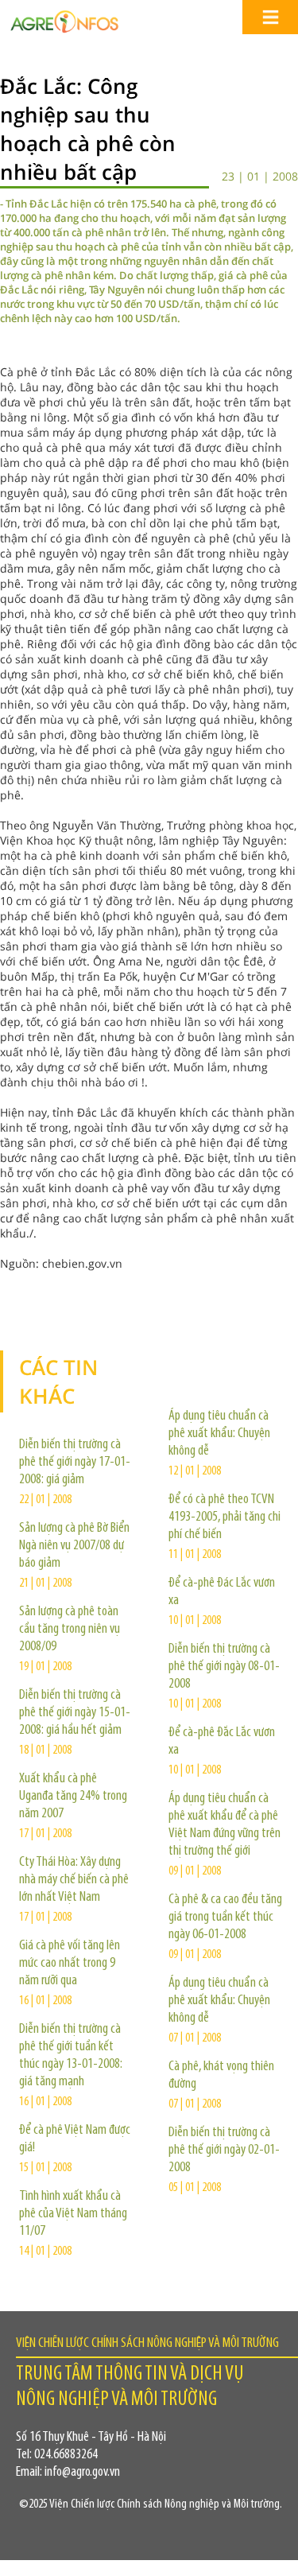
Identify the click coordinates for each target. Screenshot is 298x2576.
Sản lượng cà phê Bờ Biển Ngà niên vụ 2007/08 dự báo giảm (74, 1546)
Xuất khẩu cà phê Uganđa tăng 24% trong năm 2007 (73, 1797)
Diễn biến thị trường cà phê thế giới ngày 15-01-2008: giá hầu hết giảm (75, 1713)
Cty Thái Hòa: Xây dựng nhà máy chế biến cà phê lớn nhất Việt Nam (74, 1880)
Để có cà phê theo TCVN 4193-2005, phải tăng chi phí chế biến (224, 1517)
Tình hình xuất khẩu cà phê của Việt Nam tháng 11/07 (73, 2214)
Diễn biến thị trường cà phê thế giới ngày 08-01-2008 (224, 1667)
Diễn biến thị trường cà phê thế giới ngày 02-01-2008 (224, 2151)
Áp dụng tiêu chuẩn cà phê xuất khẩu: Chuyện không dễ (219, 1434)
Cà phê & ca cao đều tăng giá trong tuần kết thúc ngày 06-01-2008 (225, 1917)
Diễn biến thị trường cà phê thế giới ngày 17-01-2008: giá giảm (75, 1463)
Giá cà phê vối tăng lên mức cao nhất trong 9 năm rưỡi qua (70, 1964)
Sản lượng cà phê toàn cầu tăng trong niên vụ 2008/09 (70, 1630)
